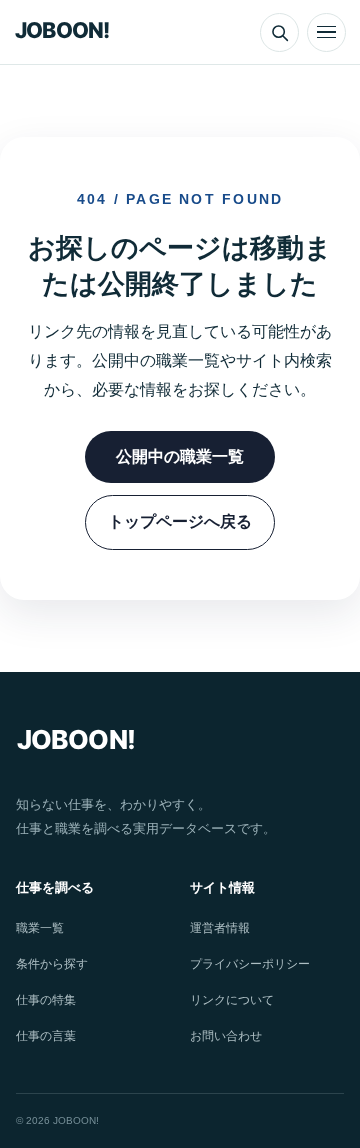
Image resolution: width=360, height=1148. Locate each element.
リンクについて (232, 1000)
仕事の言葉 (46, 1036)
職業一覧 (40, 928)
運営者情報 (220, 928)
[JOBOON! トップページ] (68, 32)
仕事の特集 (46, 1000)
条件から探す (52, 964)
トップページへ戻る (180, 521)
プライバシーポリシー (250, 964)
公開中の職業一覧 (180, 456)
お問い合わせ (226, 1036)
